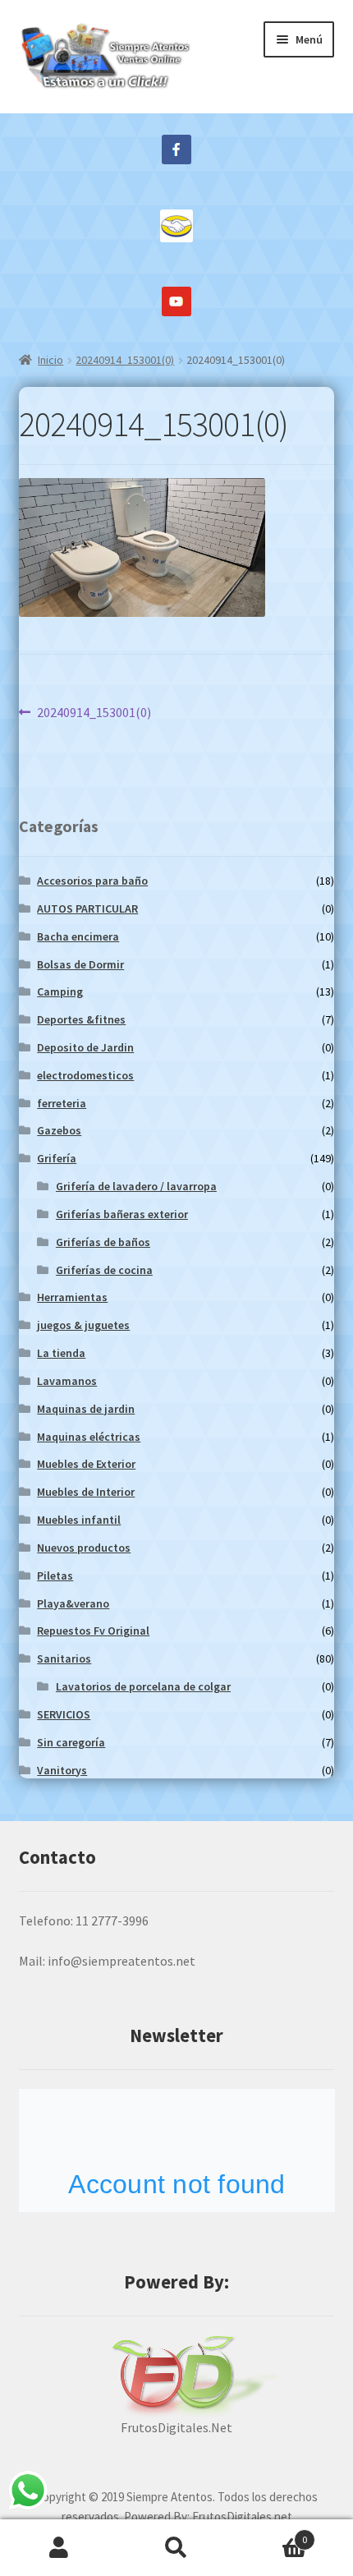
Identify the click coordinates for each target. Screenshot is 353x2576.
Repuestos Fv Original (93, 1631)
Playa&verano (73, 1603)
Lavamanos (67, 1381)
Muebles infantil (79, 1520)
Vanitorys (62, 1770)
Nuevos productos (84, 1548)
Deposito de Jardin (85, 1047)
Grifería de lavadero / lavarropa (136, 1186)
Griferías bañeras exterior (122, 1214)
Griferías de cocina (104, 1270)
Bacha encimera (78, 936)
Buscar (176, 2548)
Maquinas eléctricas (89, 1437)
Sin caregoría (71, 1742)
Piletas (55, 1575)
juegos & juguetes (83, 1325)
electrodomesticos (85, 1075)
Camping (60, 991)
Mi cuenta (59, 2548)
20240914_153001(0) (125, 360)
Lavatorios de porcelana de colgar (143, 1686)
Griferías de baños (103, 1242)
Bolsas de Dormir (80, 964)
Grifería (57, 1158)
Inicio (50, 360)
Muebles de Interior (86, 1492)
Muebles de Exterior (86, 1464)
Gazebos (59, 1130)
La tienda (61, 1353)
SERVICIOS (64, 1714)
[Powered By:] (177, 2376)
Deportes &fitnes (81, 1019)
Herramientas (72, 1297)
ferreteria (62, 1103)
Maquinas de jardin (86, 1409)
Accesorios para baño (92, 881)
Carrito (272, 2534)
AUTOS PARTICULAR (87, 908)
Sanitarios (64, 1658)
